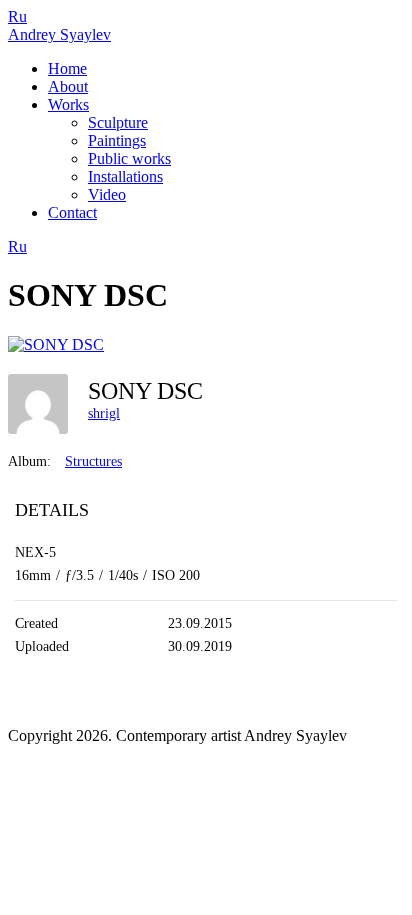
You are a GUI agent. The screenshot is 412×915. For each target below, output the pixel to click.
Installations (125, 176)
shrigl (104, 413)
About (68, 86)
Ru (17, 16)
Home (67, 68)
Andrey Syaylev (59, 34)
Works (68, 104)
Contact (72, 212)
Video (107, 194)
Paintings (117, 140)
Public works (129, 158)
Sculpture (118, 122)
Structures (93, 461)
